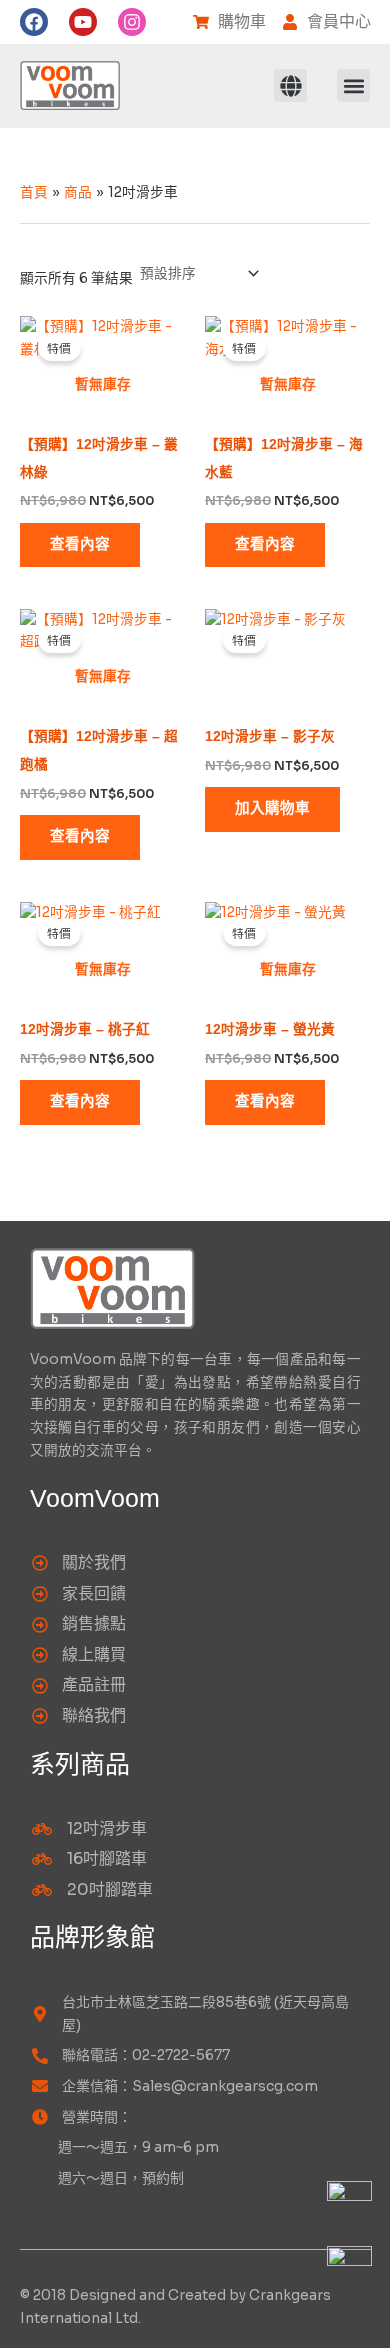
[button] (290, 85)
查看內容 (80, 544)
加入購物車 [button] (272, 808)
